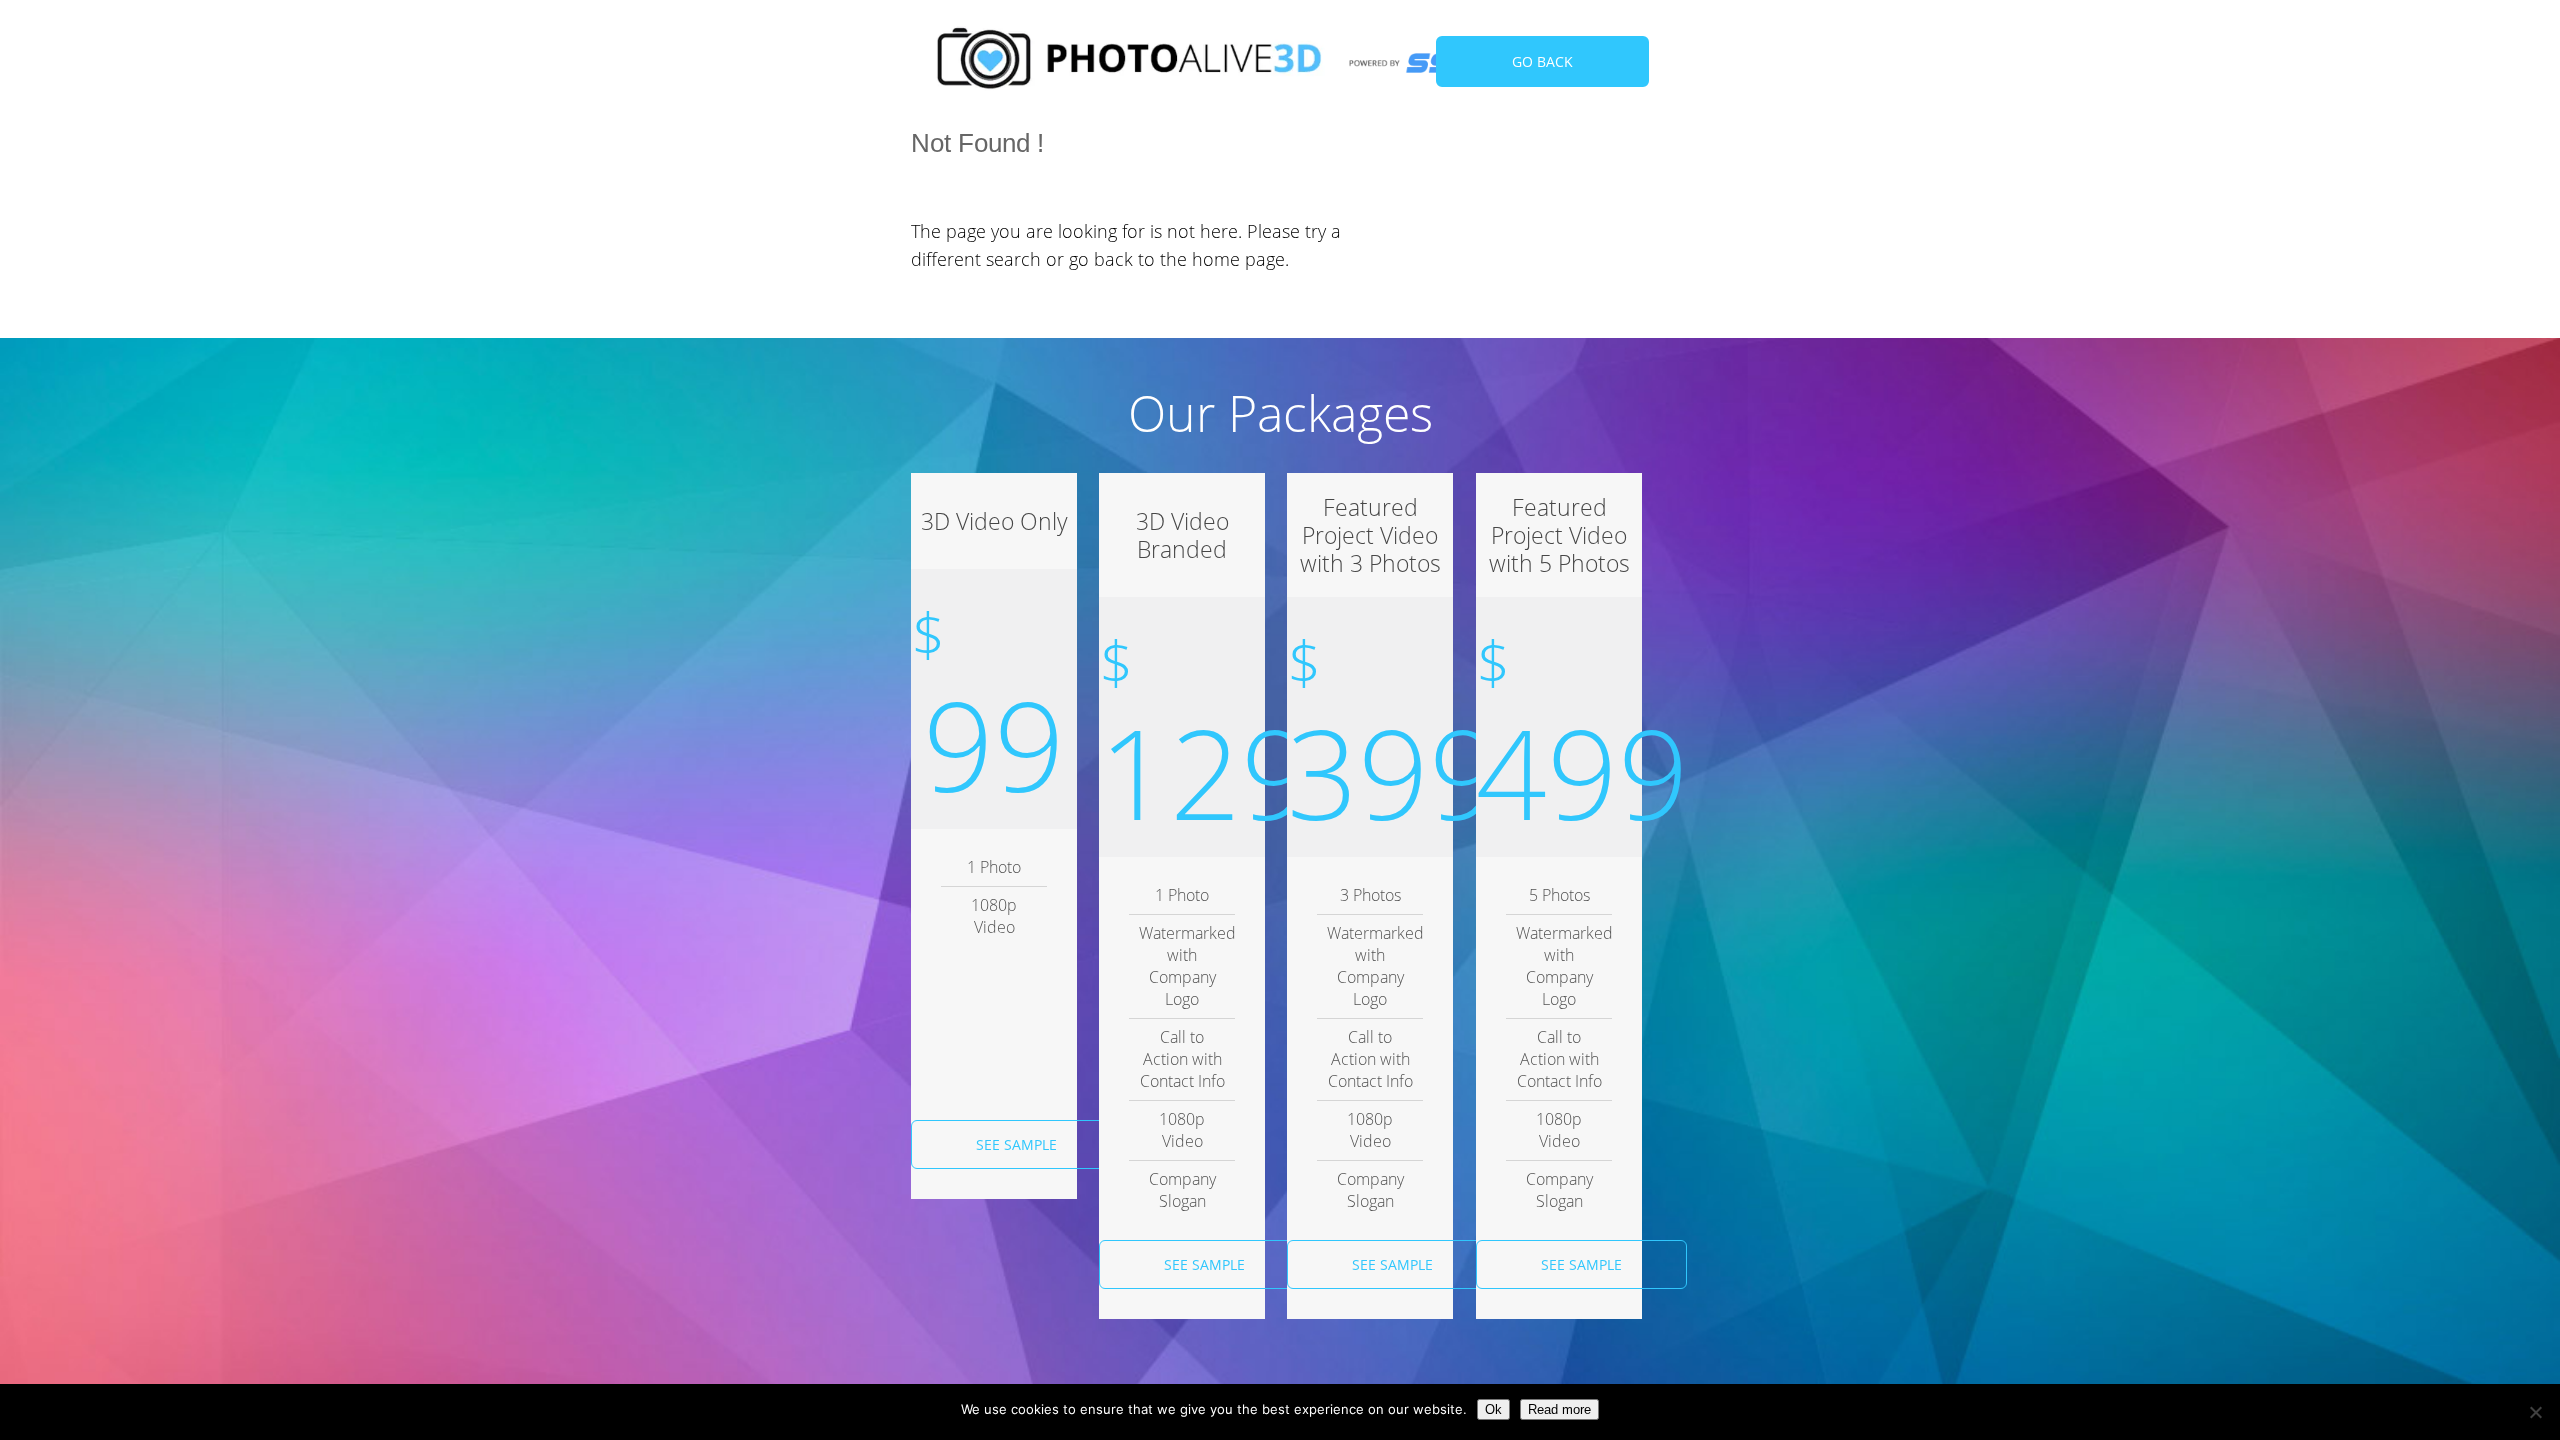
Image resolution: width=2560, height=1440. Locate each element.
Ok (1493, 1409)
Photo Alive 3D (1130, 63)
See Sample (1016, 1144)
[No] (2535, 1412)
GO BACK (1542, 61)
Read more (1559, 1409)
